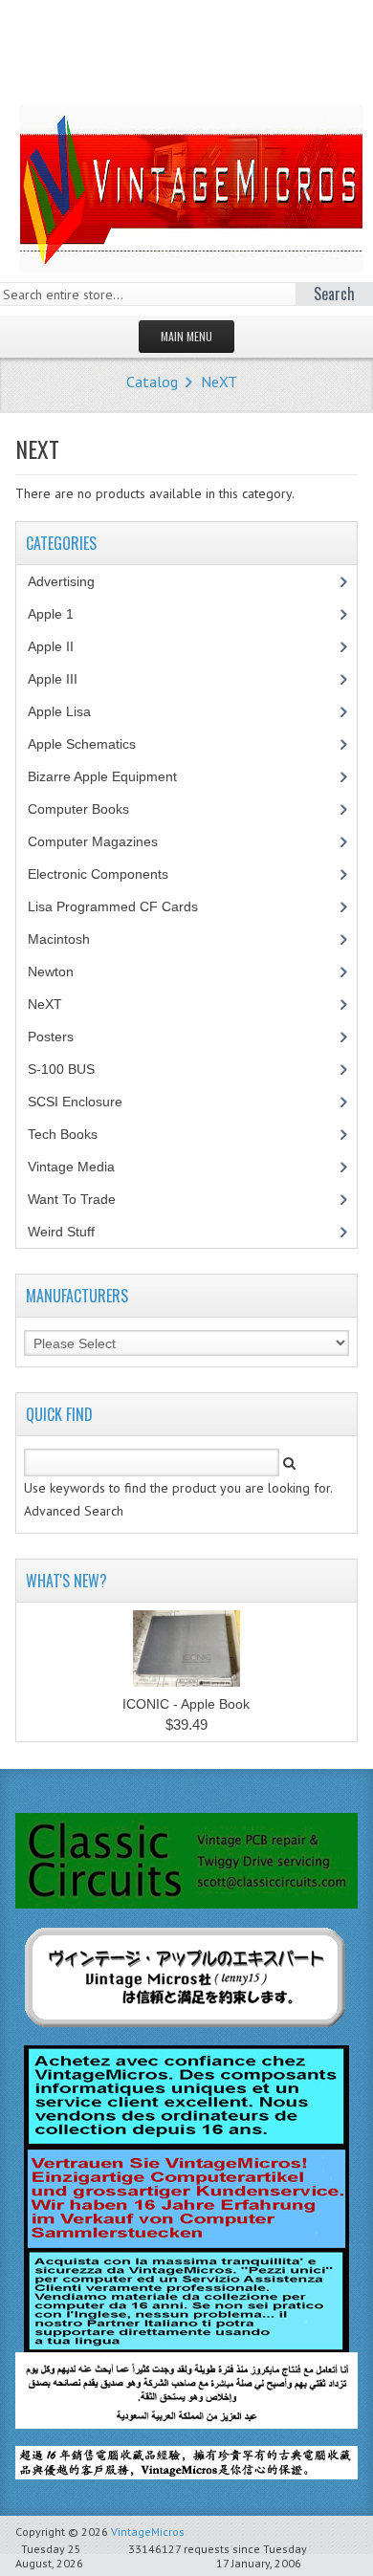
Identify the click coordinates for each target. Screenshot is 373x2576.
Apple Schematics (92, 744)
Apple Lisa (74, 711)
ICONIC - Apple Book (186, 1704)
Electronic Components (109, 874)
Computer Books (93, 809)
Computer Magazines (107, 841)
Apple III (63, 679)
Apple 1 (61, 614)
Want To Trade (72, 1199)
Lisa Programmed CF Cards (123, 906)
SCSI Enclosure (86, 1102)
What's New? (66, 1581)
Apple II (61, 646)
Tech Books (77, 1134)
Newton (51, 971)
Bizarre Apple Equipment (113, 776)
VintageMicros (148, 2532)
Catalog (152, 382)
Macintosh (69, 939)
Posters (61, 1037)
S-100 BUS (72, 1069)
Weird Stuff (72, 1232)
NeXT (219, 382)
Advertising (72, 581)
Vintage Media (82, 1167)
